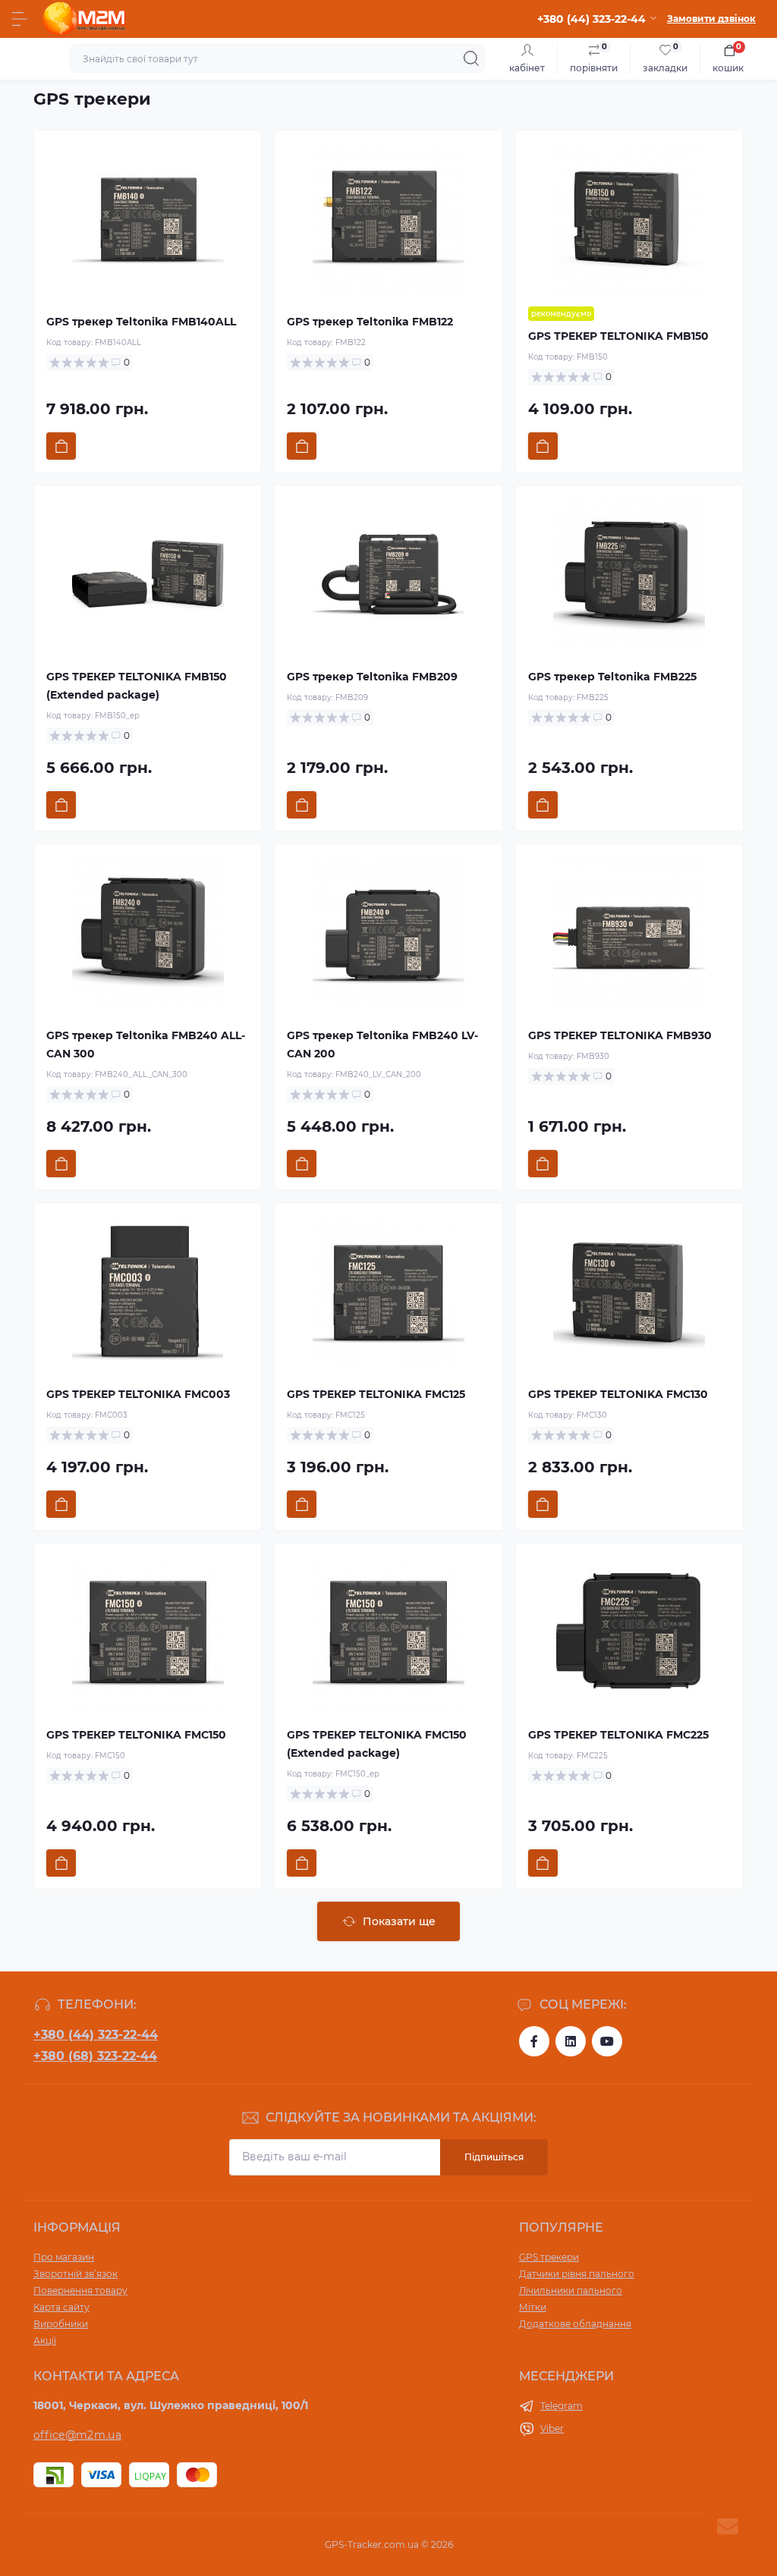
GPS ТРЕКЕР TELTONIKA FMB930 (620, 1035)
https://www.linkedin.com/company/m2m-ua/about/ (571, 2041)
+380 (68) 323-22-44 (95, 2056)
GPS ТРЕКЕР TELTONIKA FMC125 (376, 1394)
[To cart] (61, 446)
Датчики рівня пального (577, 2274)
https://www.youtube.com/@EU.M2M (607, 2041)
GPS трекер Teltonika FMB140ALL (141, 322)
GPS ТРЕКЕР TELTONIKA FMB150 (618, 336)
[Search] (471, 58)
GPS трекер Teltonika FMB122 (370, 322)
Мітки (533, 2307)
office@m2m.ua (77, 2435)
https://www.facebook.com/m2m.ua (534, 2041)
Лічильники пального (571, 2290)
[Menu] (20, 19)
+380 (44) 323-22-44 (96, 2035)
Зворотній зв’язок (75, 2274)
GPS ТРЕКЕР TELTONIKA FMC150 (136, 1735)
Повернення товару (80, 2290)
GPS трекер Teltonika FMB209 (372, 677)
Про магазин (64, 2257)
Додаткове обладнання (575, 2324)
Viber (552, 2428)
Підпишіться (494, 2157)
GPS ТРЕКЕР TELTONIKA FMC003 (138, 1394)
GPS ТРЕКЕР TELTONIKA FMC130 (618, 1394)
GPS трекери (92, 99)
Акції (45, 2340)
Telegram (562, 2406)
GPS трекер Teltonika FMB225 (612, 677)
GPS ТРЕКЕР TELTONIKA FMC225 (618, 1735)
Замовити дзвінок (711, 19)
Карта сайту (61, 2307)
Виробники (61, 2324)
